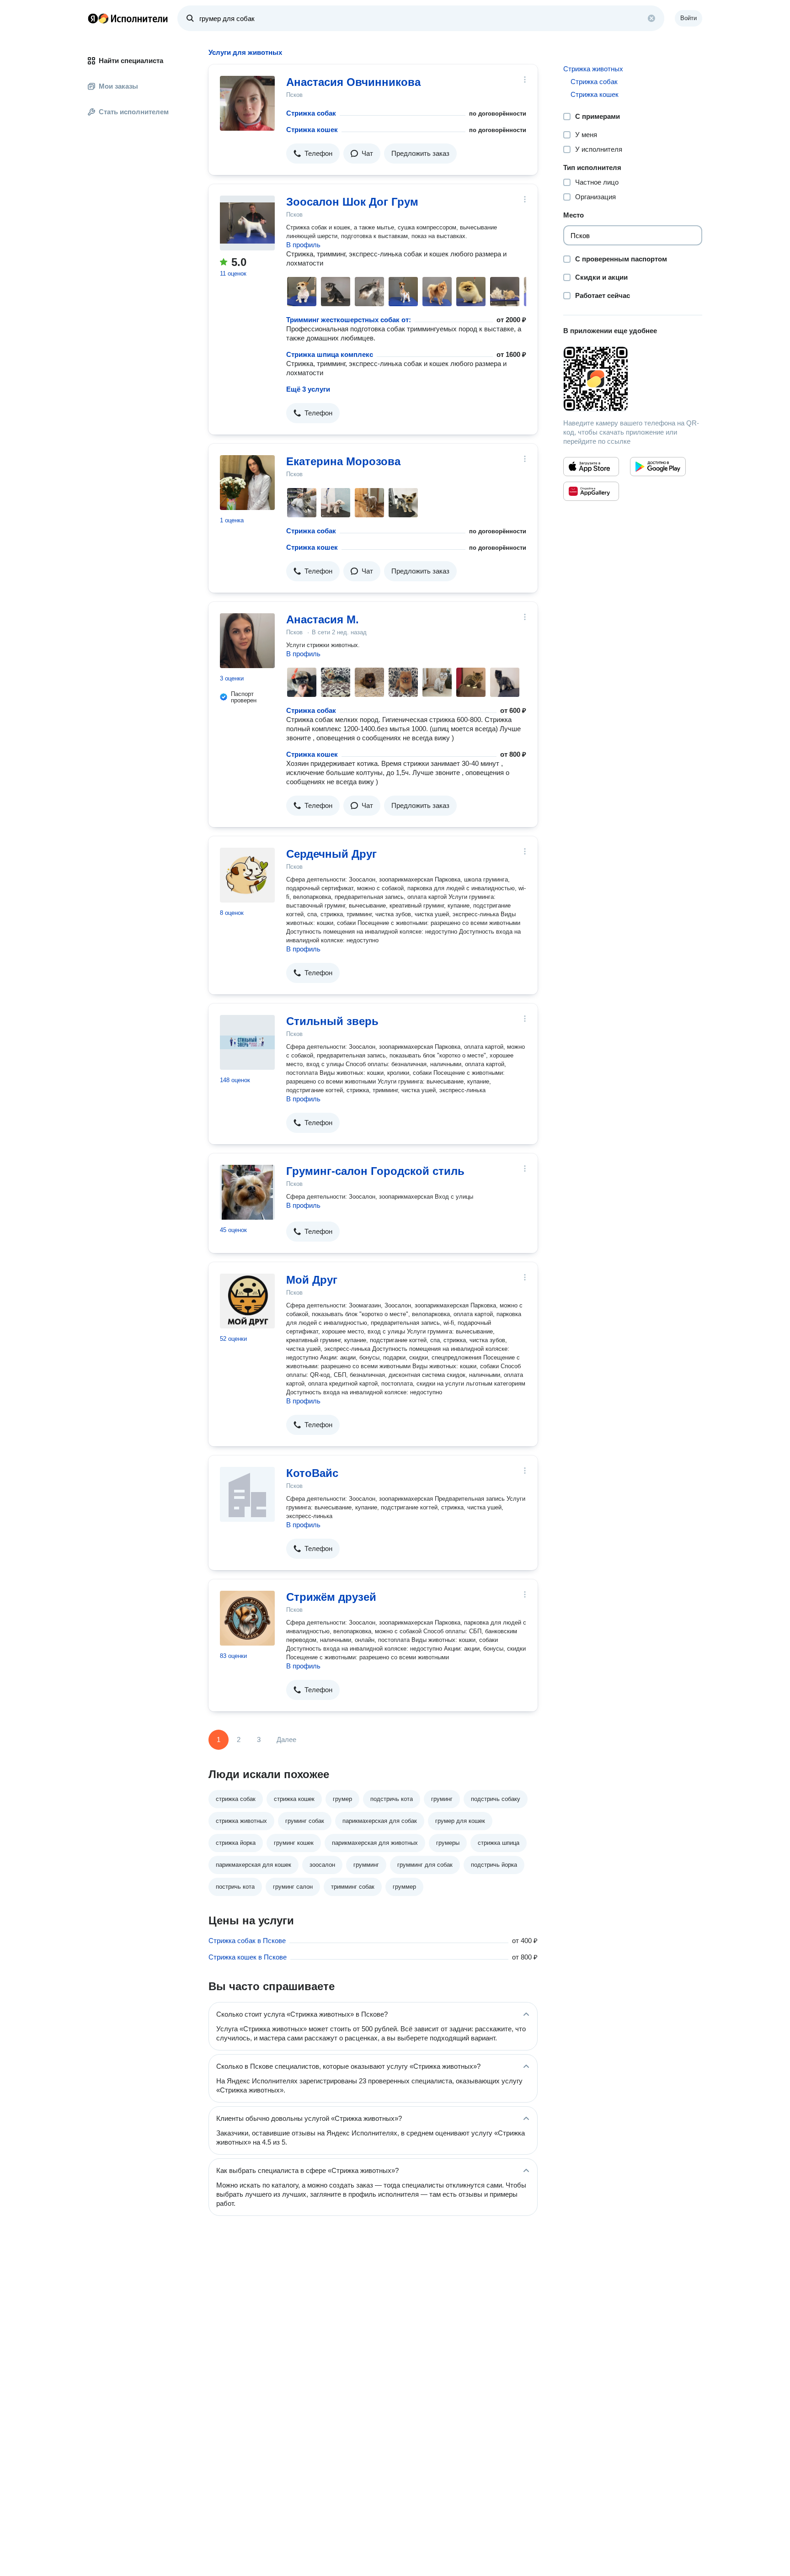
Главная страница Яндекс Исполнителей (128, 18)
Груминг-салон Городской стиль (375, 1171)
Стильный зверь (332, 1021)
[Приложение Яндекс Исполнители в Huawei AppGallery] (591, 491)
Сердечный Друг (331, 854)
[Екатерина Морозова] (247, 483)
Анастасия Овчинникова (353, 82)
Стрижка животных (593, 69)
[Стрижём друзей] (247, 1618)
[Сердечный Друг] (247, 875)
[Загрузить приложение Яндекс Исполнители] (633, 379)
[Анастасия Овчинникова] (247, 103)
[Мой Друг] (247, 1301)
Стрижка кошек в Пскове (248, 1957)
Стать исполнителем (134, 112)
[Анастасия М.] (247, 641)
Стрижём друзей (331, 1597)
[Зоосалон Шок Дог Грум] (247, 223)
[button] (313, 154)
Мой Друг (312, 1280)
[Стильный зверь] (247, 1042)
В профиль (303, 245)
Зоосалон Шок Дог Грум (352, 202)
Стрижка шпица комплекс (330, 354)
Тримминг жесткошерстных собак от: (349, 320)
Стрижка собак (311, 113)
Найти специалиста (131, 61)
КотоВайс (312, 1473)
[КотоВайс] (247, 1494)
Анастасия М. (323, 619)
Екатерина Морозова (343, 461)
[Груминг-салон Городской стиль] (247, 1192)
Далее (286, 1739)
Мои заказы (118, 86)
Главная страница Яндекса (93, 18)
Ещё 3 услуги (308, 389)
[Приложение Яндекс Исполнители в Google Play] (658, 467)
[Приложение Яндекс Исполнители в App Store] (591, 467)
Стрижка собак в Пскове (247, 1941)
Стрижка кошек (312, 130)
